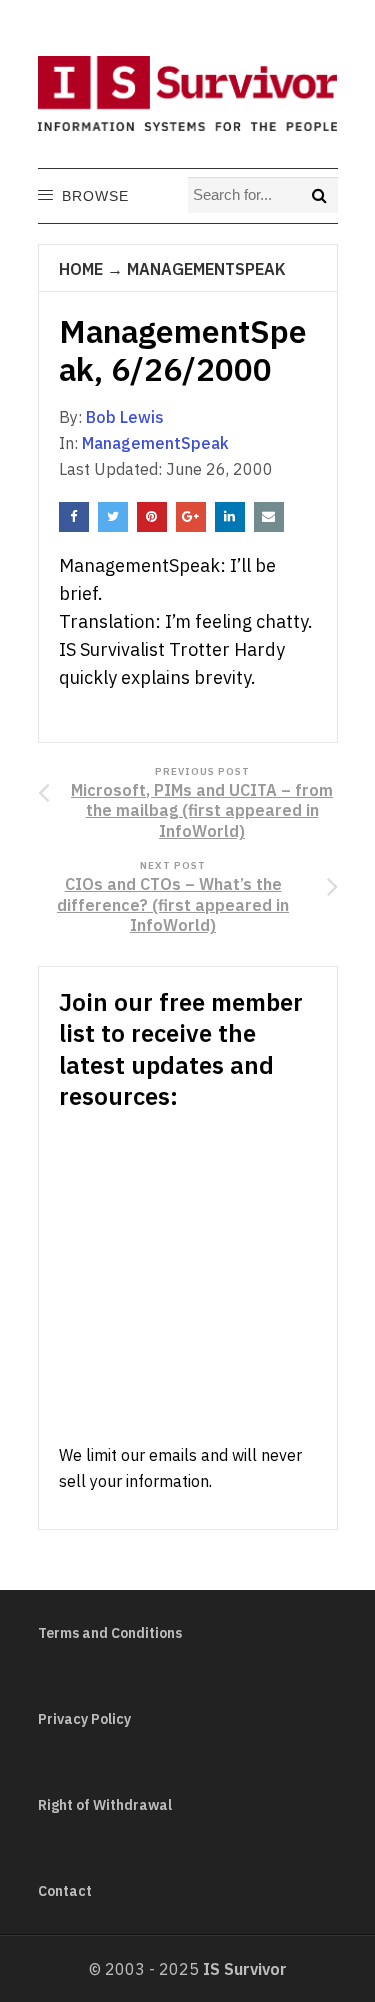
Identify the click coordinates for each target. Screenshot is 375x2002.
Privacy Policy (84, 1719)
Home (81, 269)
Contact (65, 1891)
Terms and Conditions (110, 1633)
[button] (94, 196)
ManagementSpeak (206, 269)
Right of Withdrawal (105, 1805)
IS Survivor (245, 1969)
